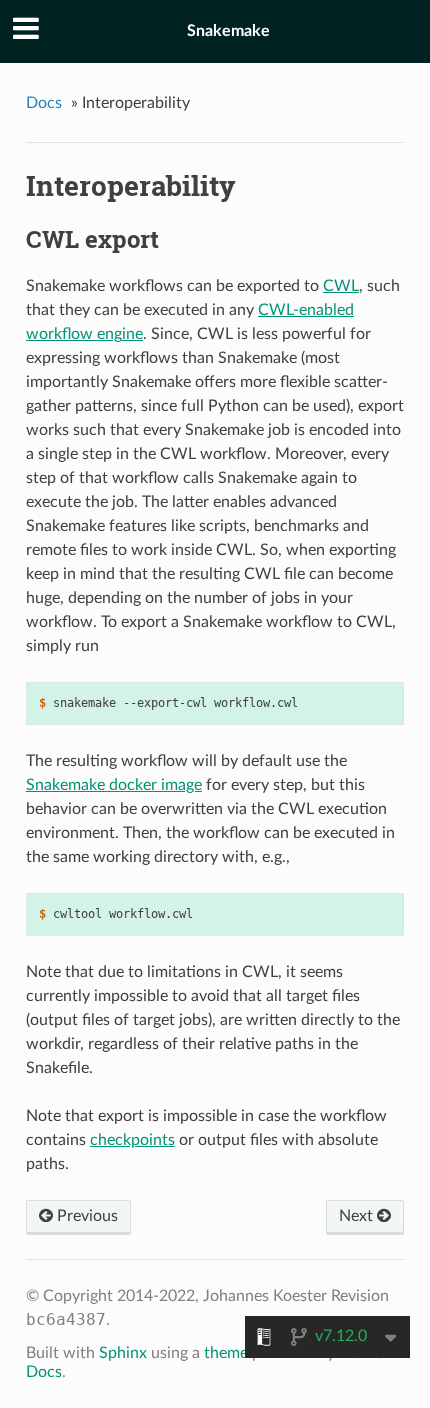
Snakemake (228, 31)
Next (358, 1216)
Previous (85, 1216)
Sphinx (123, 1353)
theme (226, 1353)
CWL (341, 286)
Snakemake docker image (114, 785)
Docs (44, 103)
